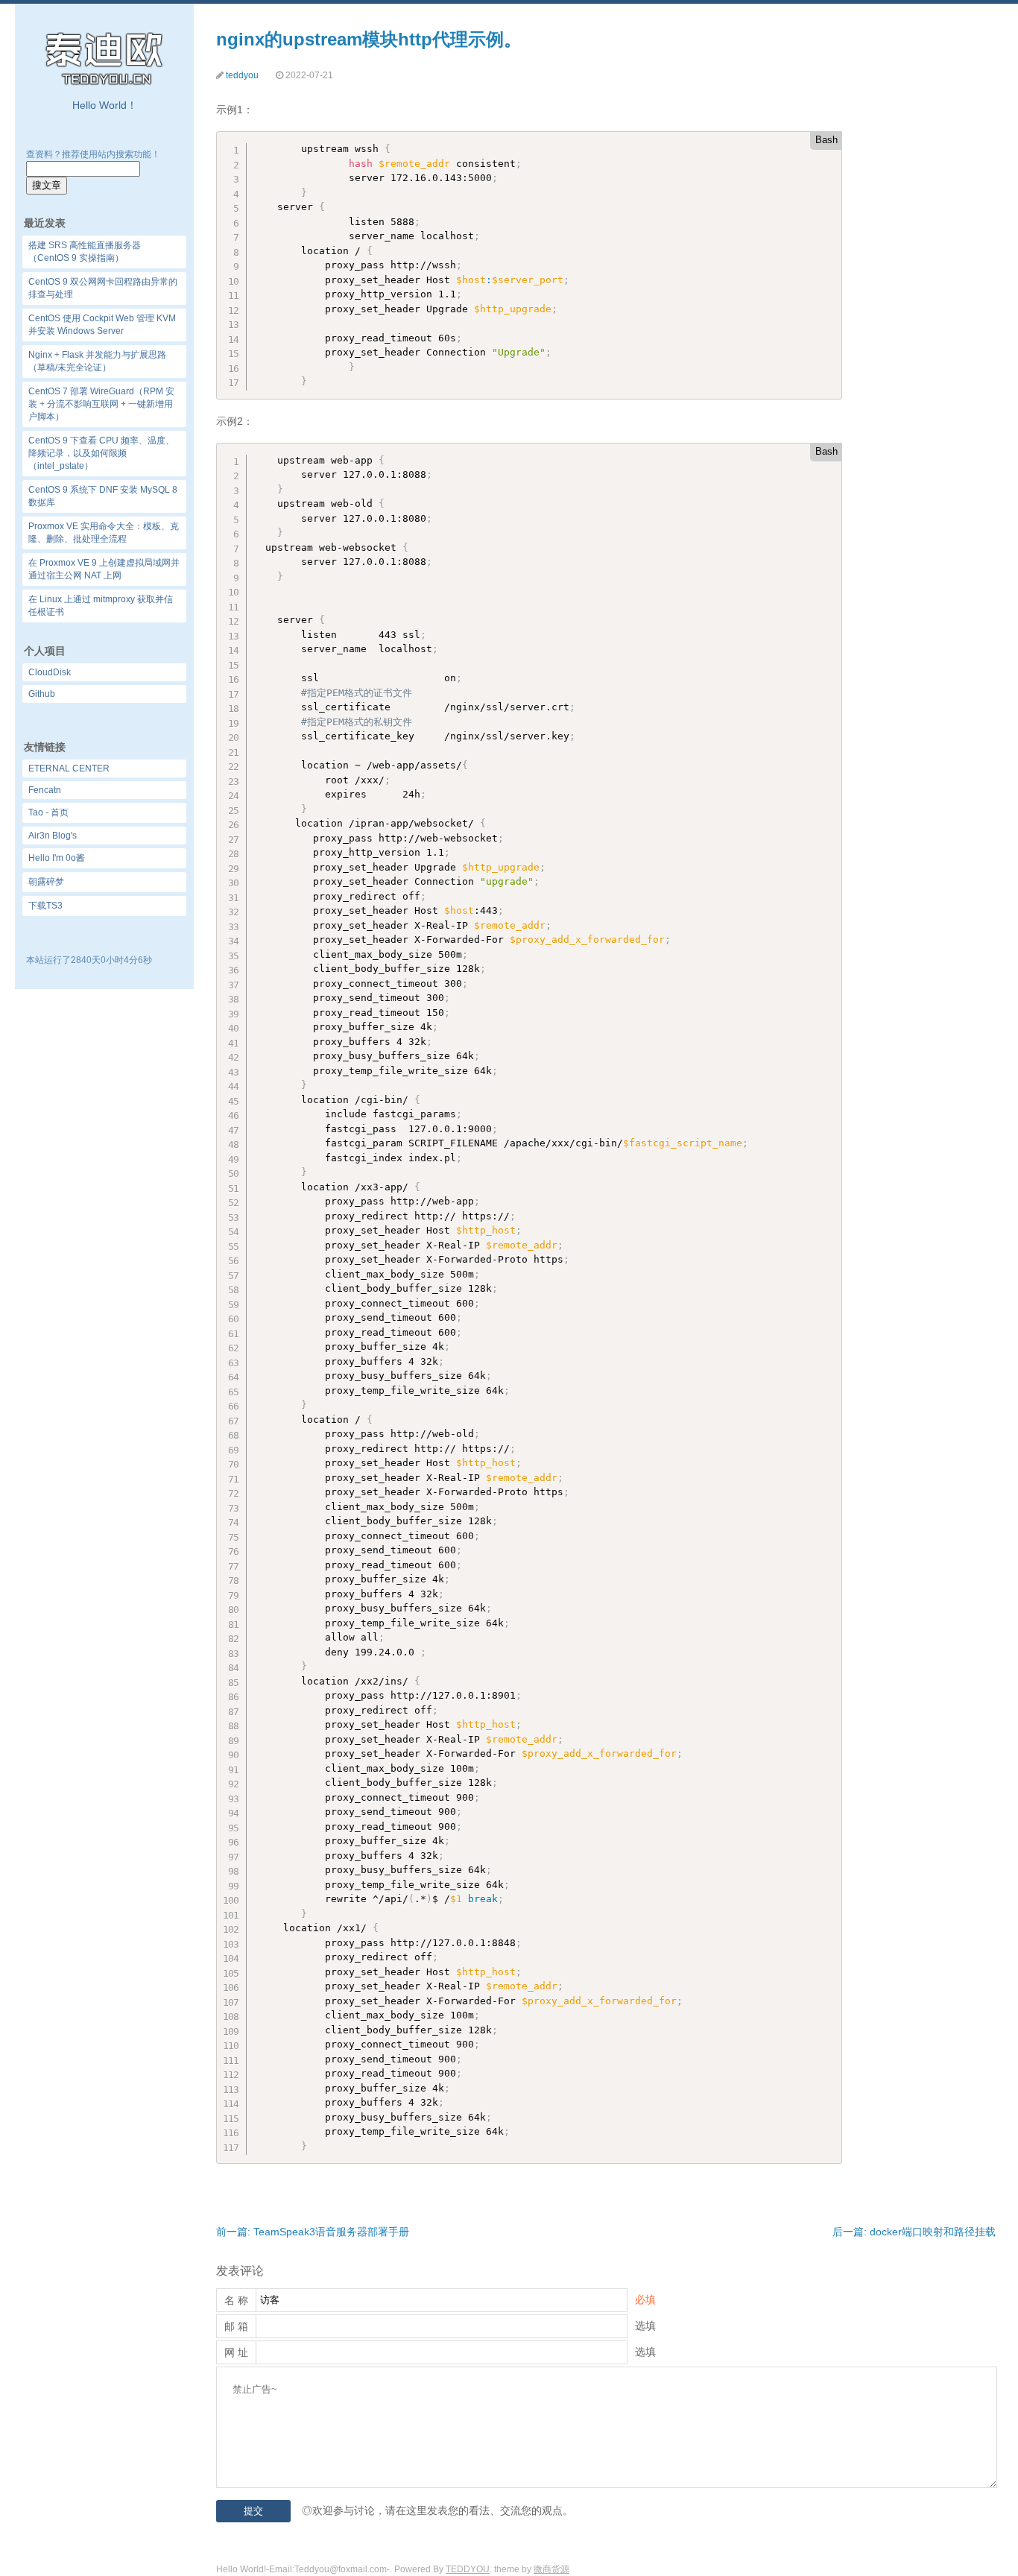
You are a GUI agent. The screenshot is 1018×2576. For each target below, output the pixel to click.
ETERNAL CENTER (69, 768)
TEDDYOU (468, 2569)
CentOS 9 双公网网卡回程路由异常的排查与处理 (103, 288)
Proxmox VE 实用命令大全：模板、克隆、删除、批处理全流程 (104, 533)
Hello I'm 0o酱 (57, 858)
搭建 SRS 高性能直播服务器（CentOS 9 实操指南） (85, 252)
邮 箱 (236, 2326)
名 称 (236, 2300)
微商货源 (551, 2569)
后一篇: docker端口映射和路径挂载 (914, 2232)
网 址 (236, 2352)
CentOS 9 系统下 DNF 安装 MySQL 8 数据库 (103, 496)
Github (42, 694)
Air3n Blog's (53, 836)
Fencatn (45, 790)
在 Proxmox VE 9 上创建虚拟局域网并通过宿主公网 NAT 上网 (104, 569)
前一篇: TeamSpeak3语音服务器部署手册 (313, 2232)
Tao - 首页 (48, 812)
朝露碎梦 (46, 882)
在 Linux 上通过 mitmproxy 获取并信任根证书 (101, 606)
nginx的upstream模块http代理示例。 (369, 39)
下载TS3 (45, 906)
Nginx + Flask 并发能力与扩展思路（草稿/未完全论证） (97, 361)
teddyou (242, 75)
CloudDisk (50, 672)
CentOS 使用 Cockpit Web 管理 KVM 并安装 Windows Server (102, 325)
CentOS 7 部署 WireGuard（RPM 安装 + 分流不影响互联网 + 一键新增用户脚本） (101, 404)
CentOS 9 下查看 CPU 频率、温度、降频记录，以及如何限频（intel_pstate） (101, 453)
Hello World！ (105, 105)
